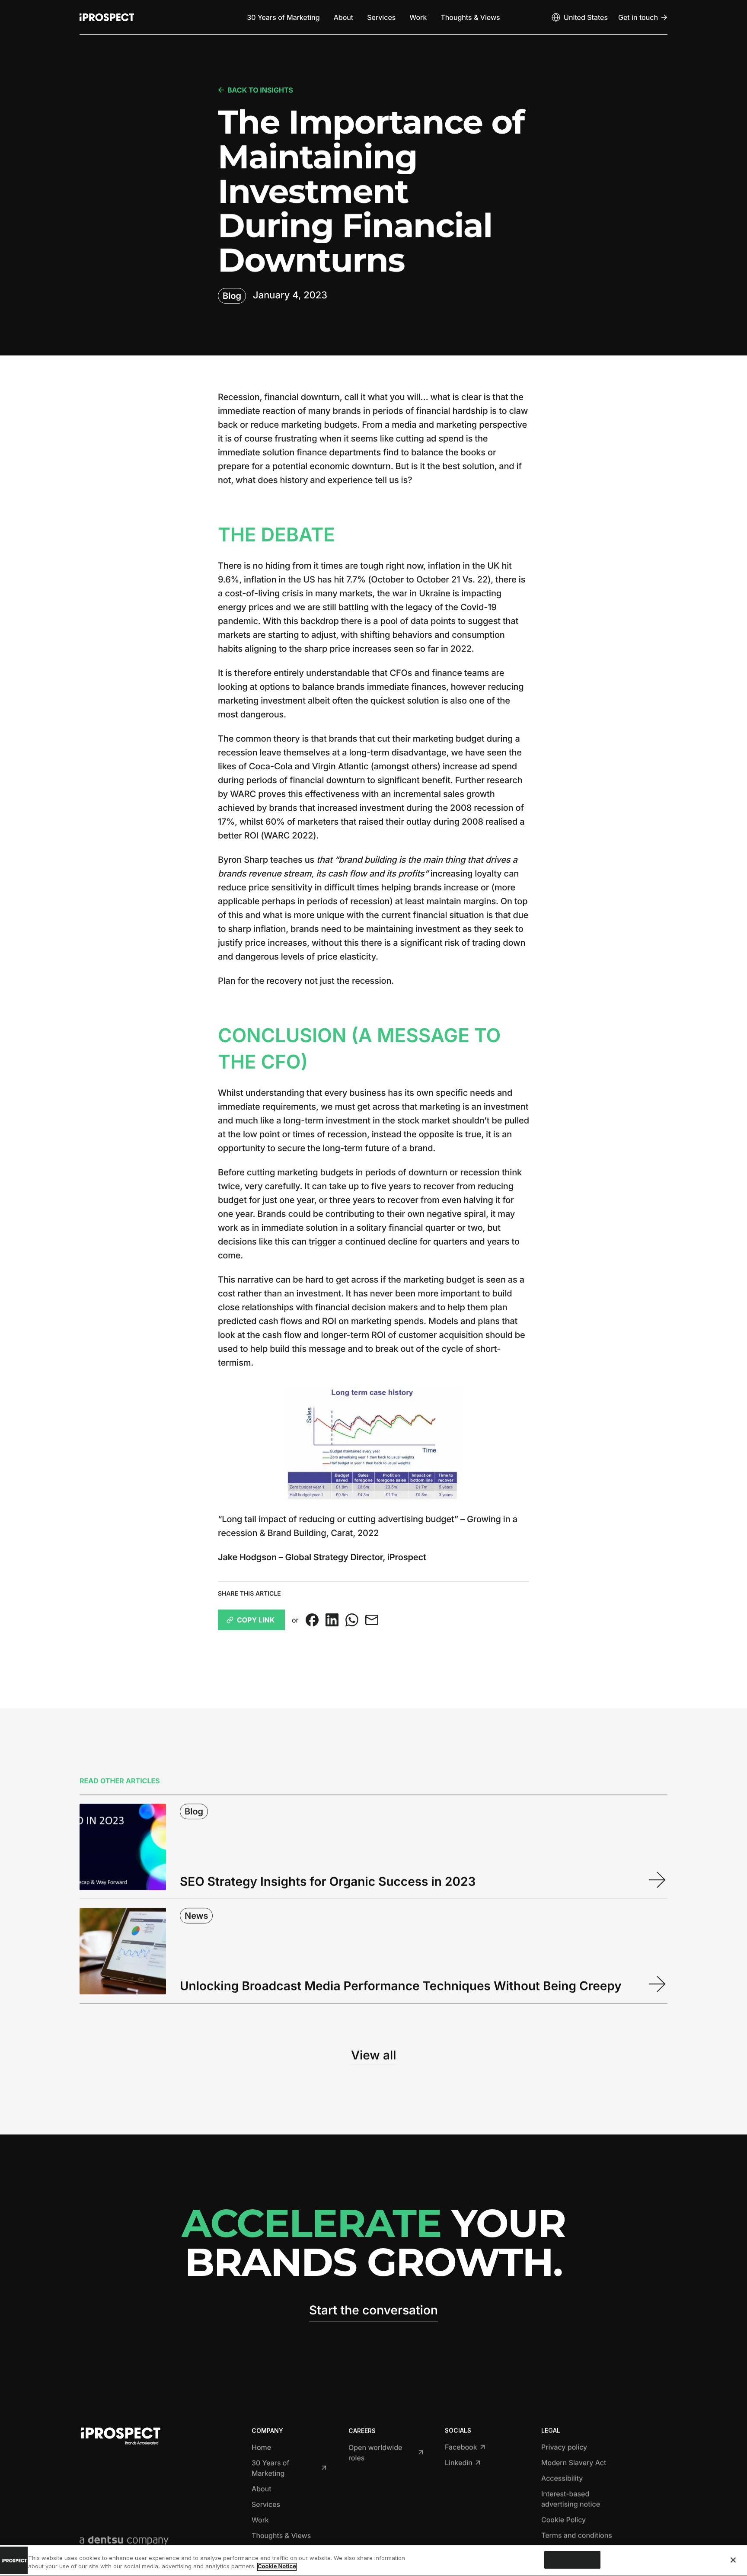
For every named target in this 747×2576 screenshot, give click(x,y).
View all (373, 2055)
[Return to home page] (107, 17)
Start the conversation (373, 2310)
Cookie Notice (277, 2567)
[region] (373, 2561)
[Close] (733, 2560)
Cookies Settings (572, 2560)
